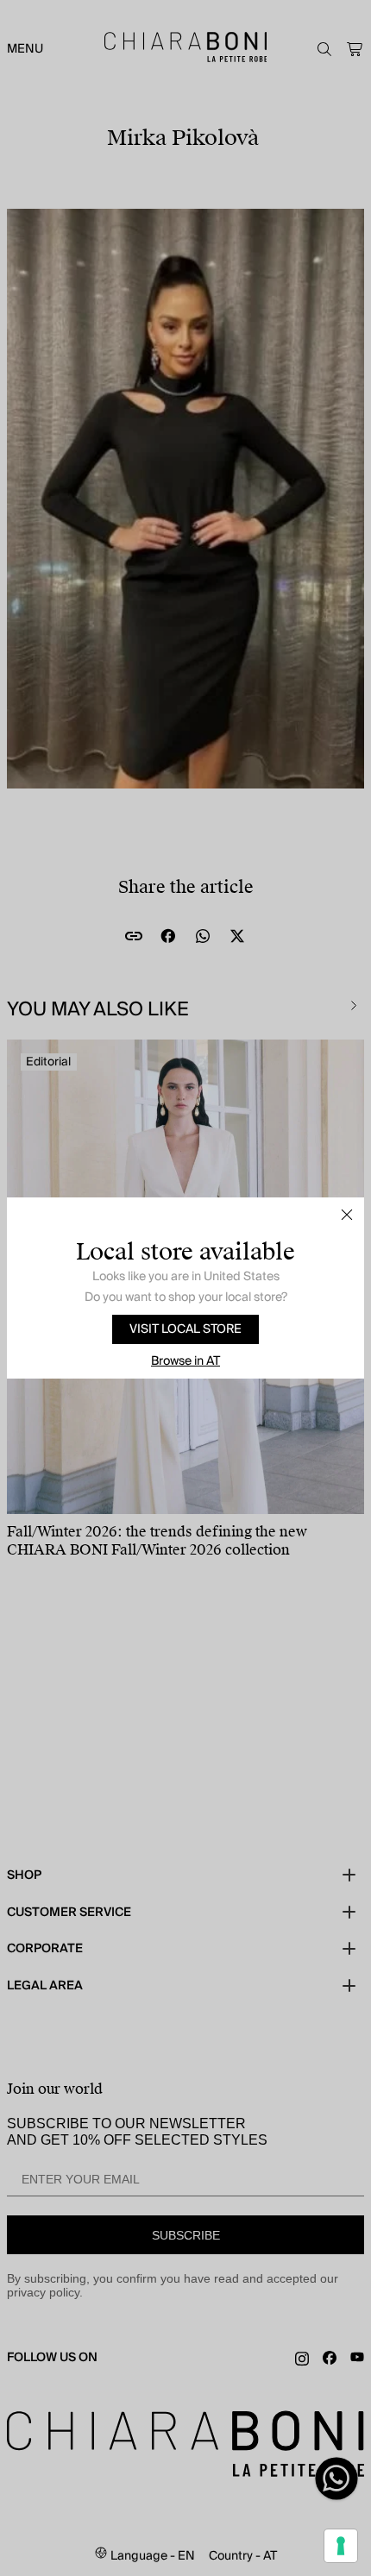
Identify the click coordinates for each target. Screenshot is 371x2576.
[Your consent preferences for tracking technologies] (341, 2546)
